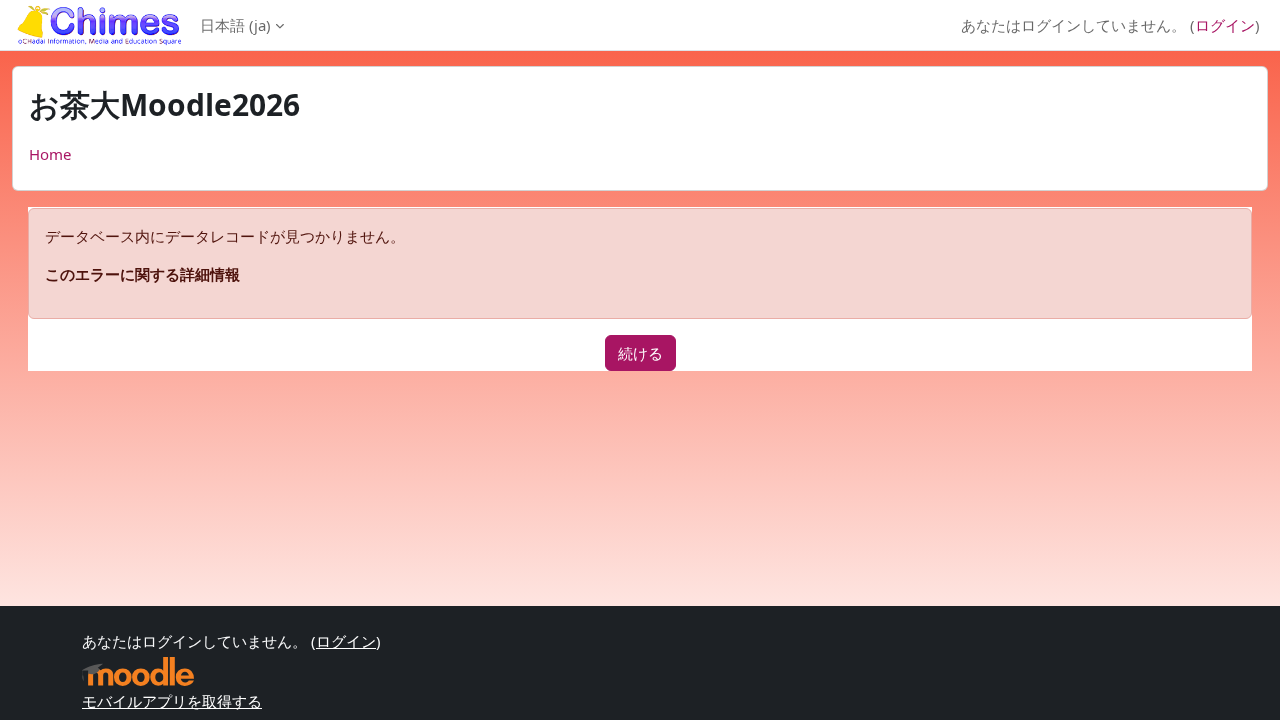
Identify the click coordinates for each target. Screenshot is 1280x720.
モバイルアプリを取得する (172, 701)
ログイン (1225, 25)
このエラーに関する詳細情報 (142, 274)
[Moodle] (138, 671)
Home (50, 154)
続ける (640, 353)
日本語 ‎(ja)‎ (235, 25)
